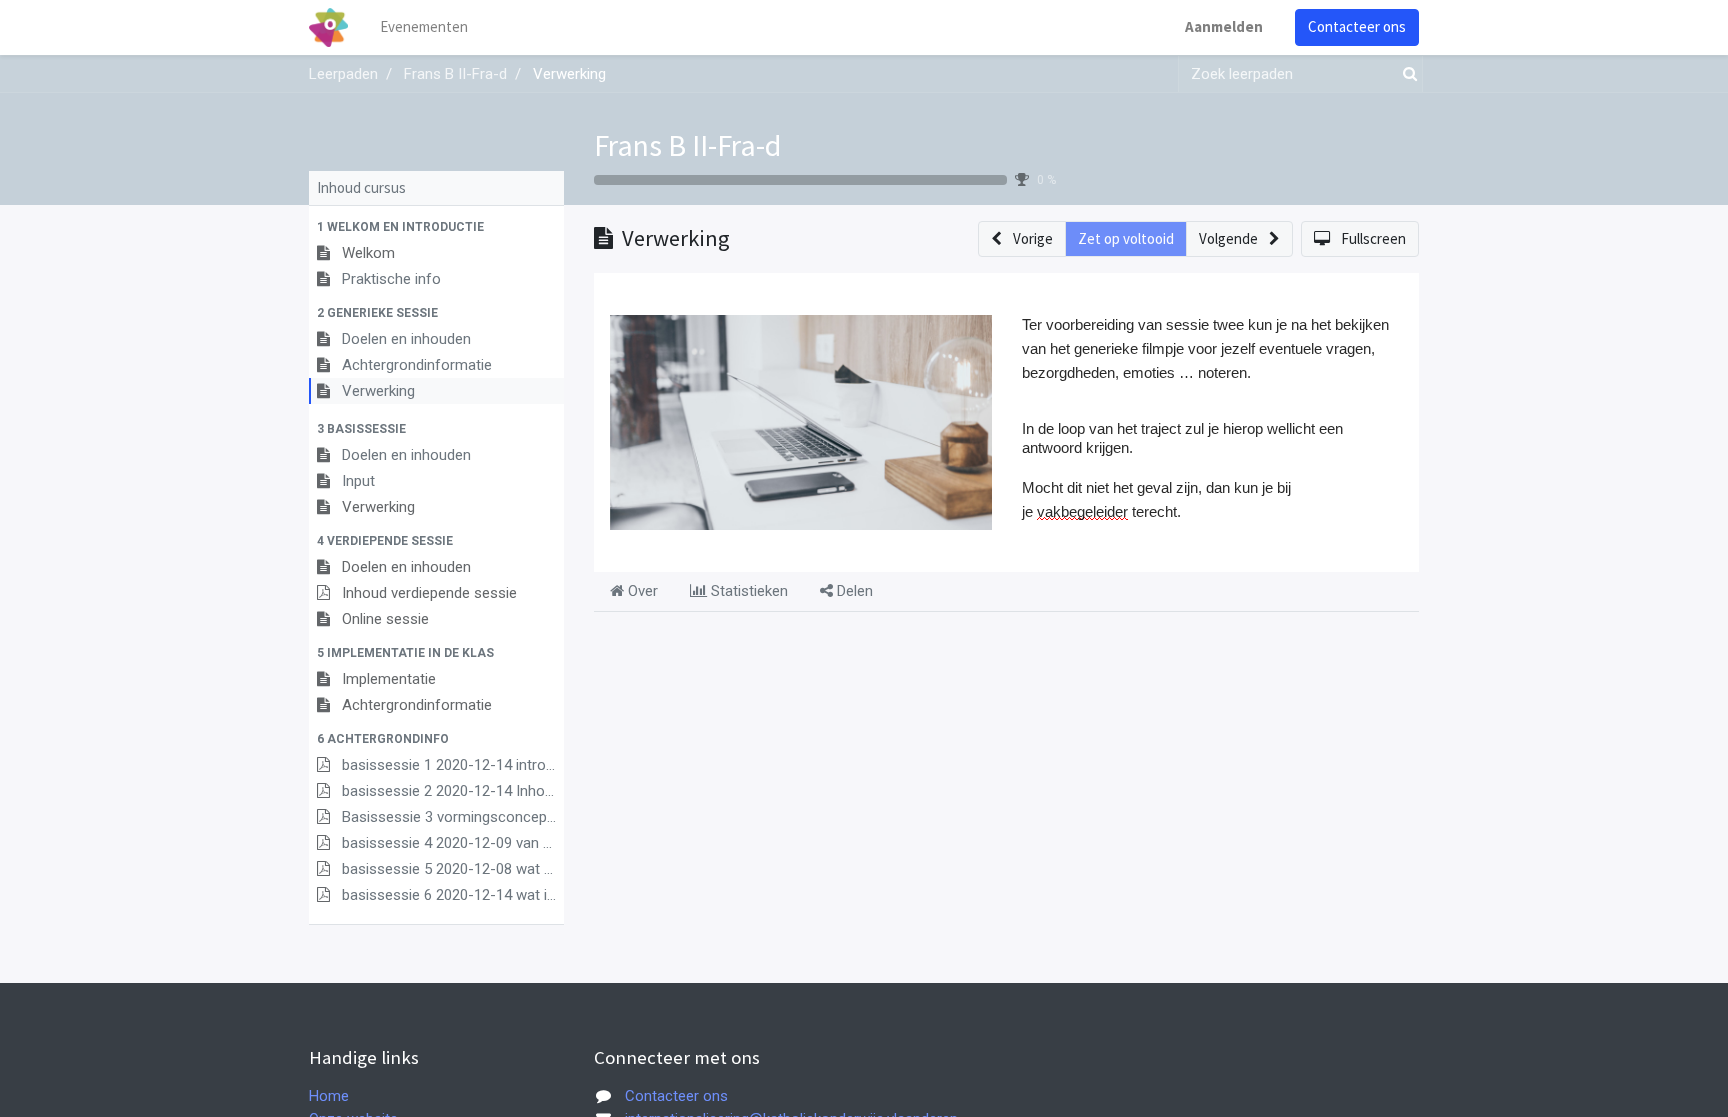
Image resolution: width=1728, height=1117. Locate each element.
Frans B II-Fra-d (687, 145)
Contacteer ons (1357, 26)
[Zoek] (1406, 74)
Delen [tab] (853, 591)
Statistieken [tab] (747, 591)
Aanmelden (1224, 26)
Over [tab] (641, 591)
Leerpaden (343, 74)
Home (329, 1096)
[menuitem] (424, 27)
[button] (436, 227)
